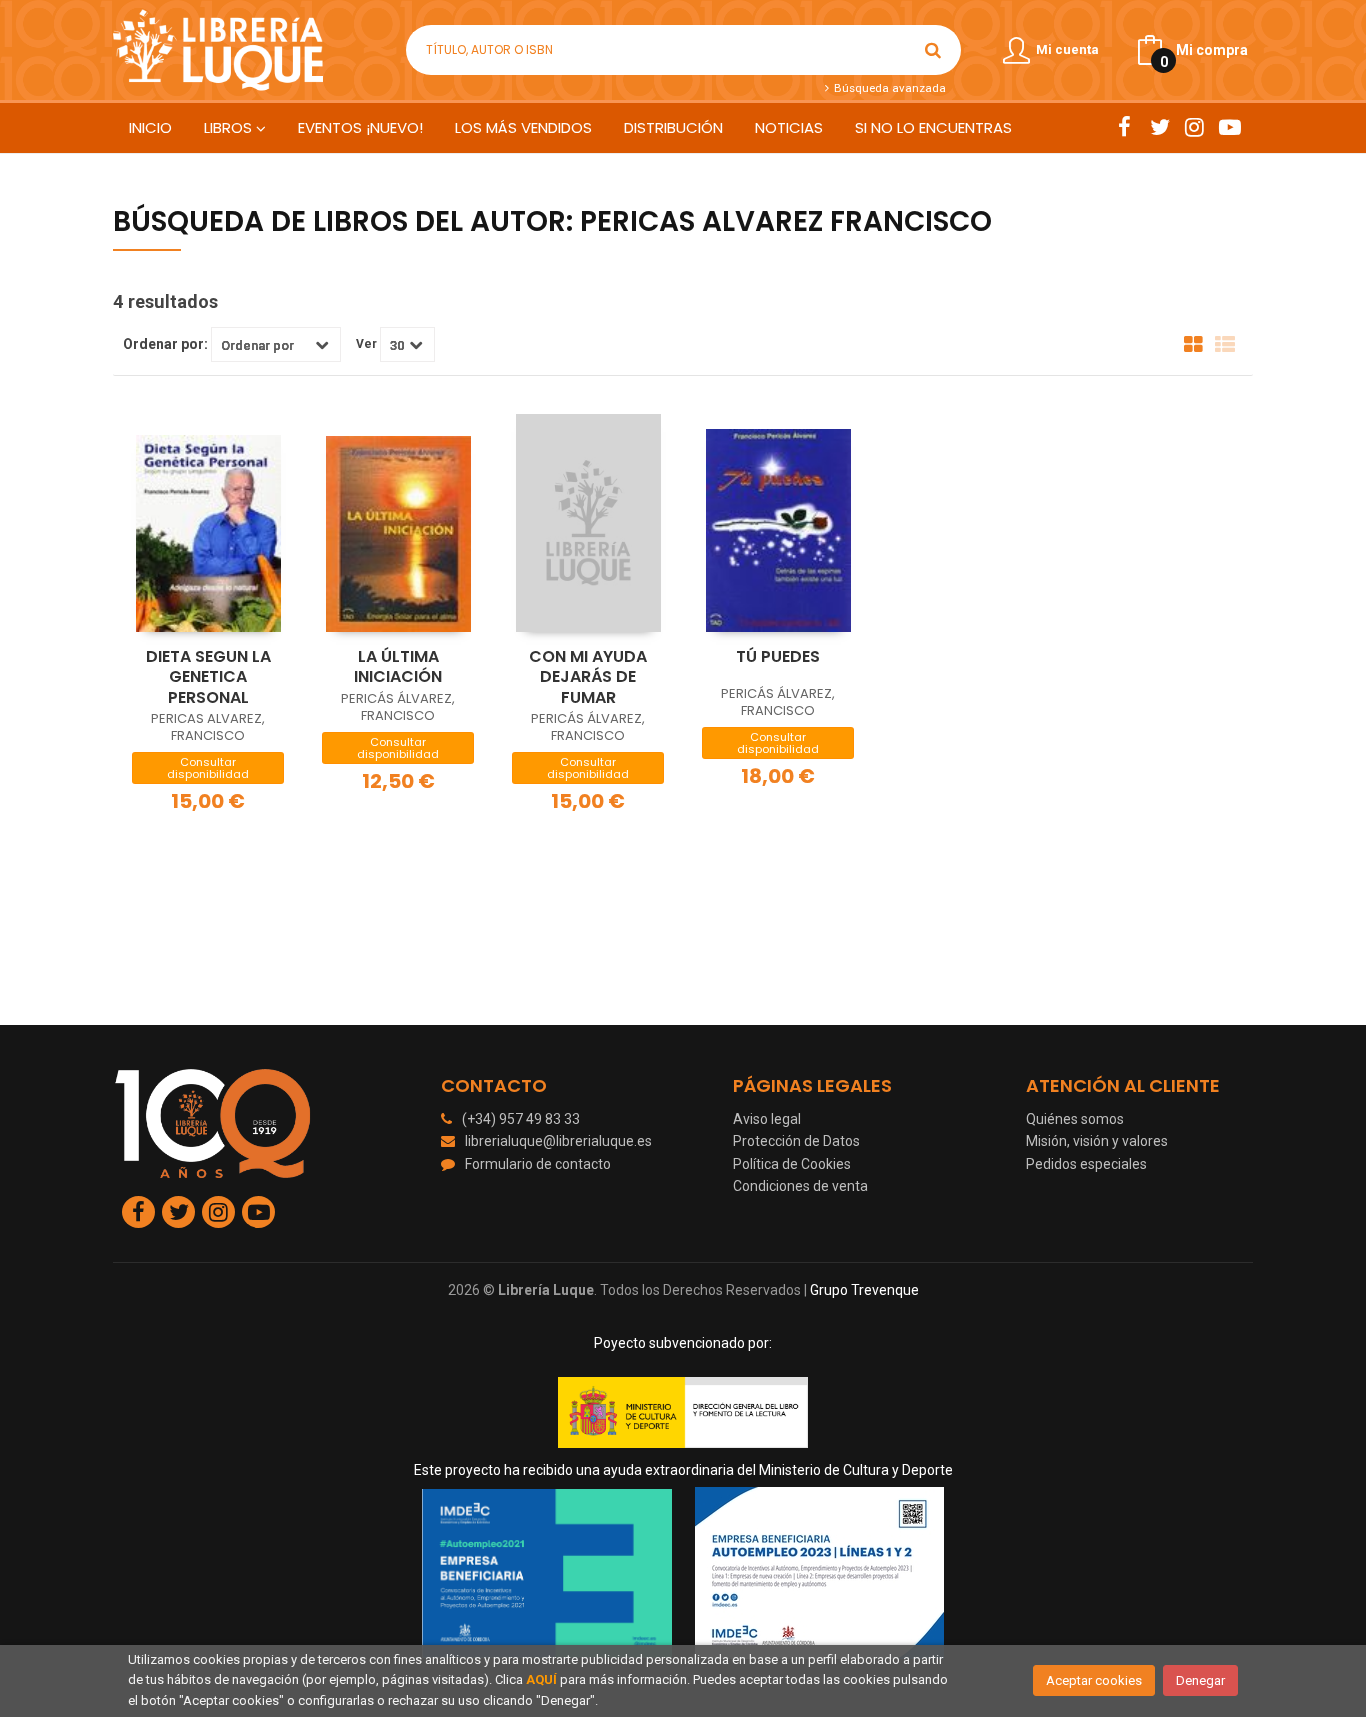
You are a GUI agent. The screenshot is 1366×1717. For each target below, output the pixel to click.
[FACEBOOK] (1124, 127)
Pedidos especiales (1086, 1164)
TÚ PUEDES (778, 656)
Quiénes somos (1075, 1119)
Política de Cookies (792, 1164)
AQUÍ (541, 1679)
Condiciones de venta (800, 1186)
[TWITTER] (1159, 127)
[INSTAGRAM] (1194, 127)
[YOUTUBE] (1229, 127)
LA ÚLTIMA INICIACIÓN (398, 667)
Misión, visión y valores (1097, 1141)
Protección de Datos (796, 1141)
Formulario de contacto (538, 1164)
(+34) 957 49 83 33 (521, 1119)
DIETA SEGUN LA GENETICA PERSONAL (208, 677)
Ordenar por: (165, 344)
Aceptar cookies (1094, 1680)
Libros (230, 127)
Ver (366, 344)
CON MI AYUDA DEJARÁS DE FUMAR (588, 677)
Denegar (1200, 1680)
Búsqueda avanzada (888, 88)
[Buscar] (933, 50)
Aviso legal (767, 1119)
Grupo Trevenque (864, 1290)
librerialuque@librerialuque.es (558, 1141)
